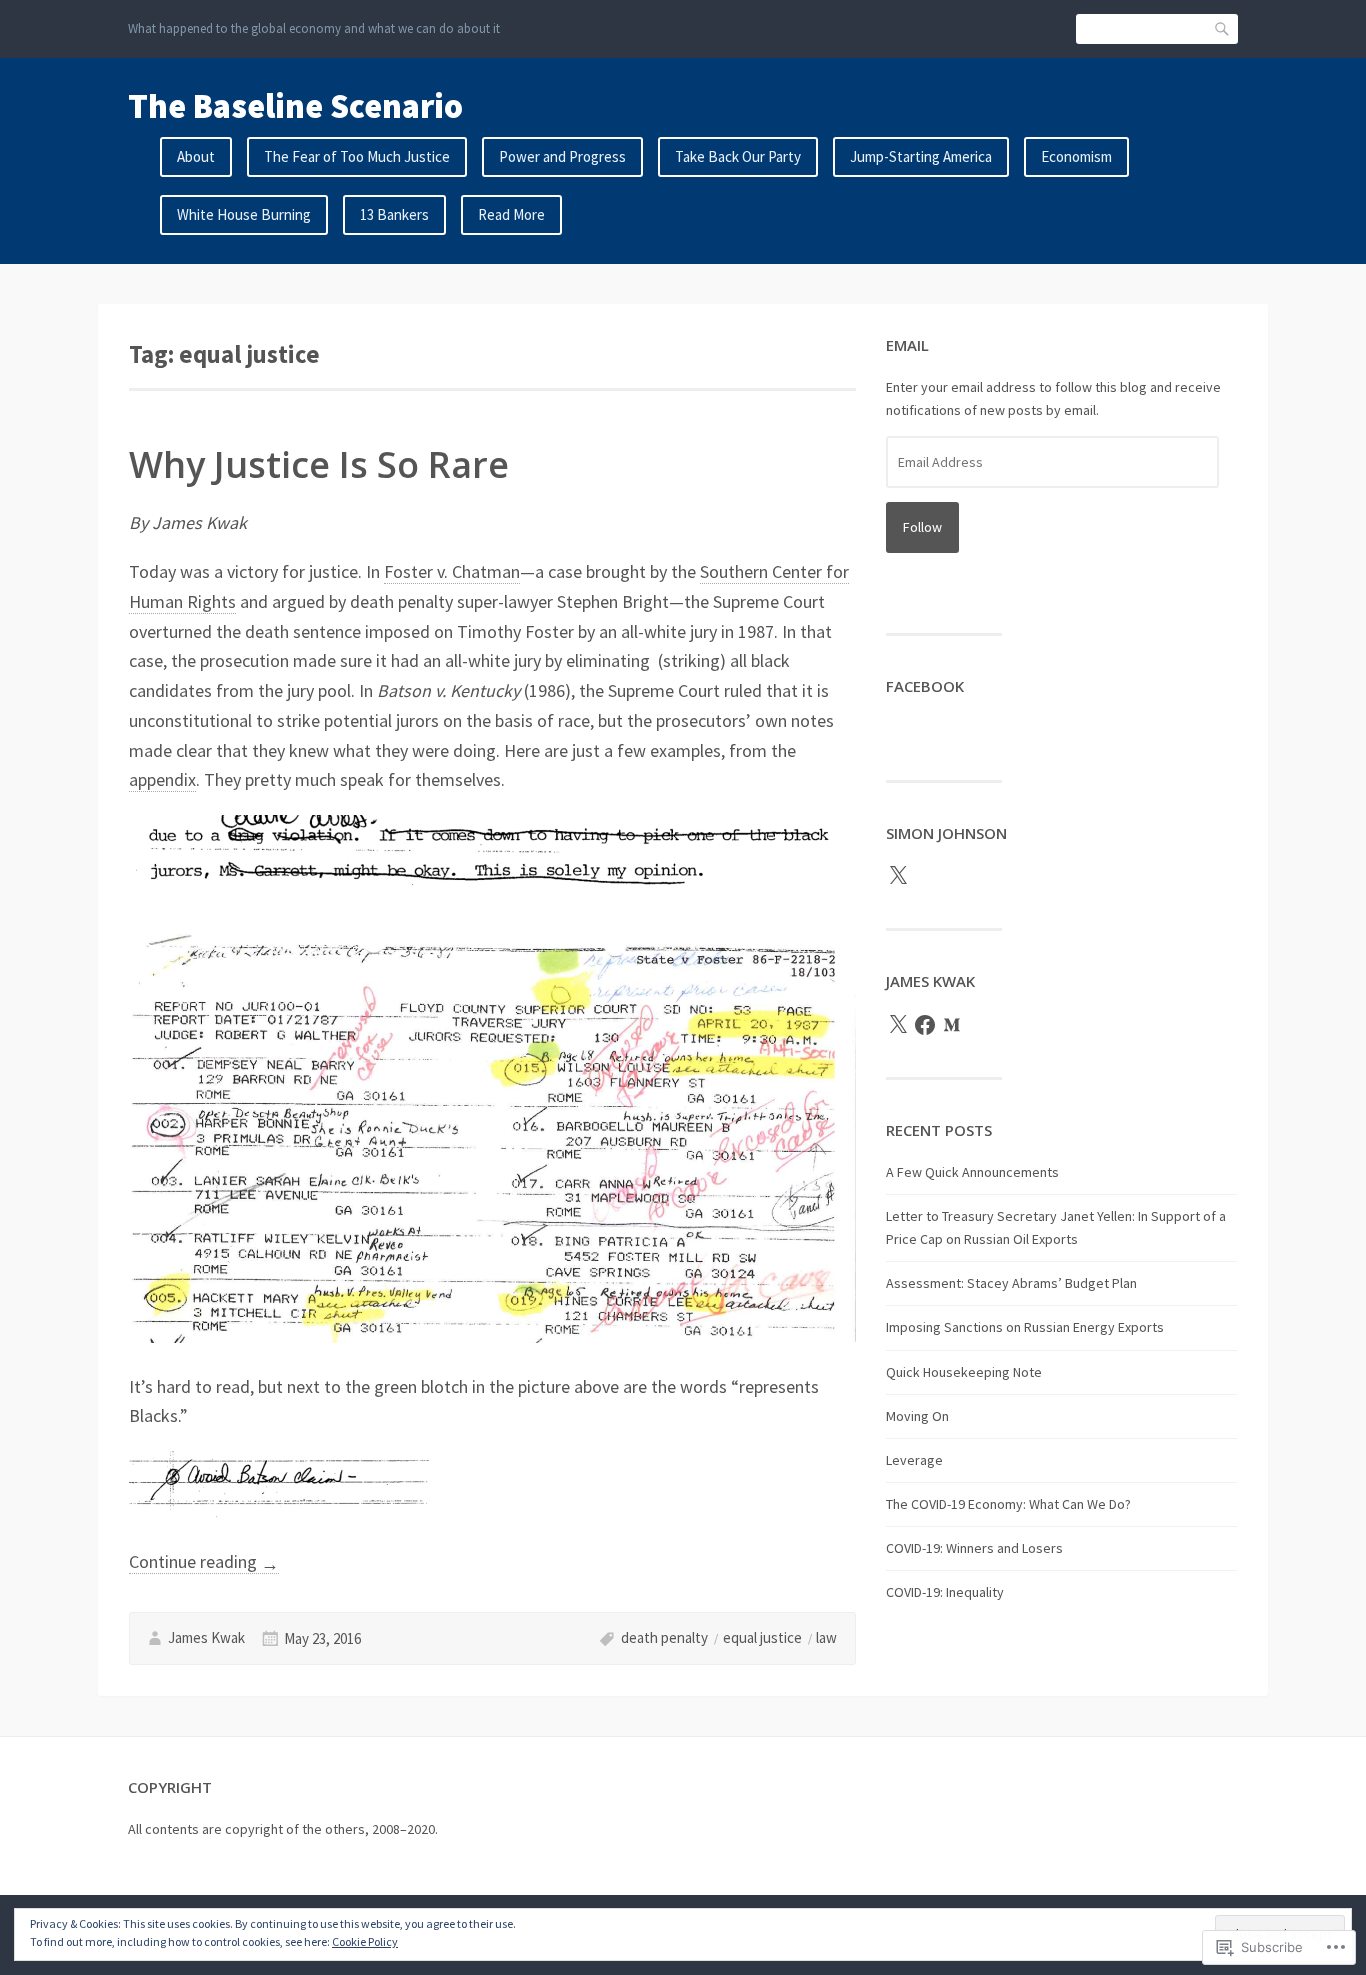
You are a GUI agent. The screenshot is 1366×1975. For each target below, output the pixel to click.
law (826, 1637)
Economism (1076, 156)
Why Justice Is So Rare (319, 464)
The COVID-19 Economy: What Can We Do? (1008, 1504)
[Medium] (952, 1025)
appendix (162, 779)
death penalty (664, 1637)
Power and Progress (562, 156)
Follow (922, 527)
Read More (511, 214)
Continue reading (204, 1562)
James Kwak (206, 1637)
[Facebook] (925, 1025)
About (196, 156)
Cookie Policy (365, 1941)
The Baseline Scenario (295, 106)
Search (1223, 28)
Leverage (914, 1460)
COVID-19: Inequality (945, 1592)
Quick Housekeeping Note (964, 1372)
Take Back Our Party (738, 156)
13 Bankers (394, 214)
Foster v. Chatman (452, 571)
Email (907, 345)
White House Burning (244, 214)
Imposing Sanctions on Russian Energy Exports (1025, 1327)
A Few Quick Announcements (972, 1172)
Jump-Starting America (921, 156)
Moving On (917, 1416)
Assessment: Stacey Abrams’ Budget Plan (1011, 1283)
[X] (898, 876)
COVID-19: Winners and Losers (974, 1548)
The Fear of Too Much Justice (357, 156)
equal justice (762, 1637)
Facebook (925, 686)
